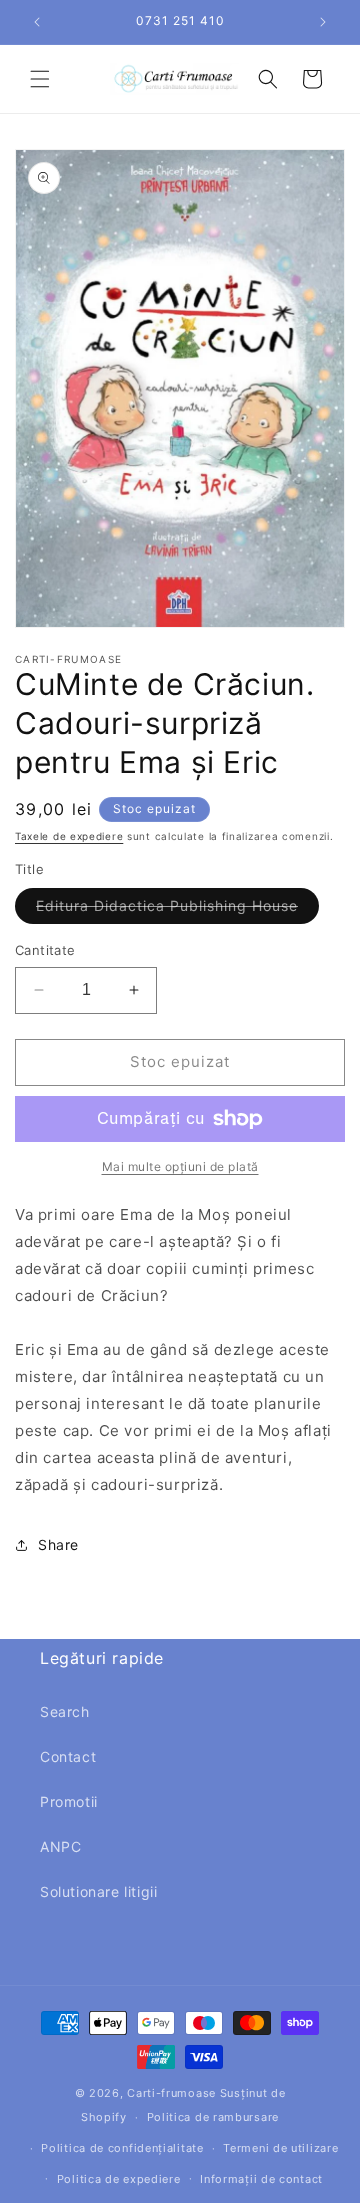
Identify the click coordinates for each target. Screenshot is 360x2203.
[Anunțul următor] (323, 22)
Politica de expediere (119, 2179)
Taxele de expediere (69, 836)
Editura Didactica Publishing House (177, 910)
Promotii (69, 1801)
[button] (40, 79)
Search (65, 1711)
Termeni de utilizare (280, 2148)
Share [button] (58, 1544)
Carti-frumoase (171, 2093)
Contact (68, 1756)
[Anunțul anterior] (37, 22)
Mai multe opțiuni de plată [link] (180, 1166)
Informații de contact (261, 2179)
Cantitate (45, 950)
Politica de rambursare (213, 2117)
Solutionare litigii (98, 1891)
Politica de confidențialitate (122, 2148)
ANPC (60, 1846)
